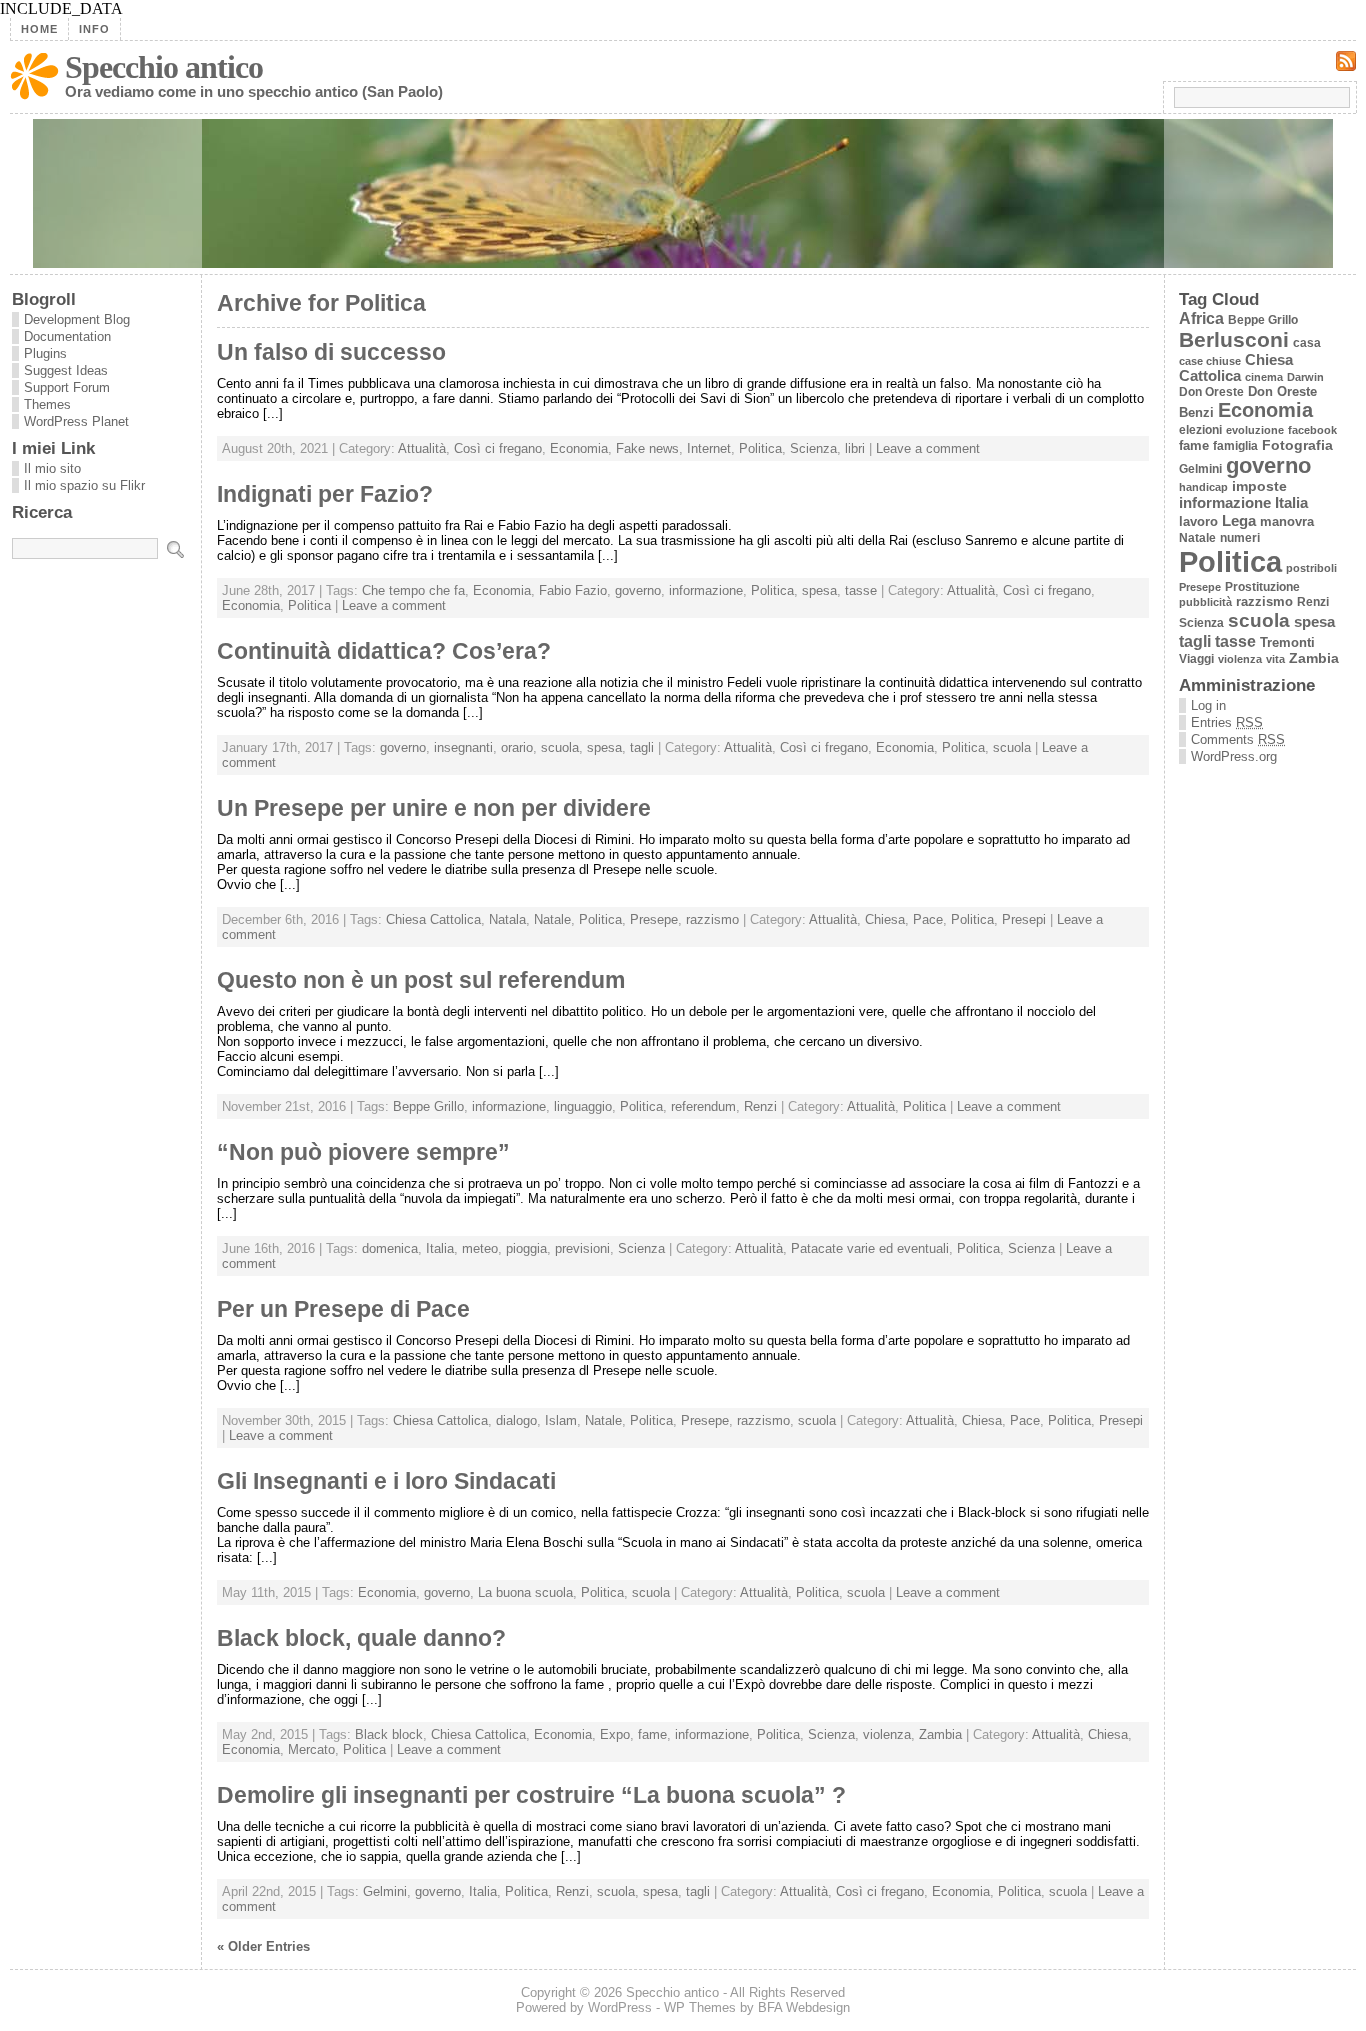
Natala (507, 919)
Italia (440, 1248)
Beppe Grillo (428, 1106)
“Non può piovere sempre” (363, 1152)
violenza (887, 1734)
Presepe (654, 919)
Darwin (1305, 377)
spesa (819, 590)
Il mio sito (52, 468)
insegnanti (463, 747)
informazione (706, 590)
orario (517, 747)
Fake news (647, 448)
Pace (928, 919)
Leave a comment (928, 448)
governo (638, 590)
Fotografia (1297, 445)
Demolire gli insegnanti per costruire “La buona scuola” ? (531, 1795)
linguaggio (583, 1106)
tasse (861, 590)
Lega (1239, 520)
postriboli (1311, 568)
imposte (1259, 486)
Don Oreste (1211, 392)
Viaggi (1196, 659)
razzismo (712, 919)
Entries (1227, 722)
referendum (703, 1106)
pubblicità (1205, 602)
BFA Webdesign (804, 2007)
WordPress (620, 2007)
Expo (615, 1734)
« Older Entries (263, 1946)
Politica (760, 448)
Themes (47, 404)
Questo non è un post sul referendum (421, 980)
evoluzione (1255, 430)
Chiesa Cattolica (433, 919)
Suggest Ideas (66, 370)
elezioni (1200, 430)
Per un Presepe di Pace (343, 1309)
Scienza (813, 448)
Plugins (45, 353)
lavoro (1198, 521)
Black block (389, 1734)
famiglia (1235, 445)
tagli (642, 747)
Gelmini (385, 1891)
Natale (552, 919)
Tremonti (1287, 642)
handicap (1203, 487)
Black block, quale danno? (361, 1638)
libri (855, 448)
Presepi (1024, 919)
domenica (390, 1248)
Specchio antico (164, 67)
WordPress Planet (76, 421)
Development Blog (77, 319)
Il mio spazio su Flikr (84, 485)
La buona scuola (525, 1592)
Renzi (760, 1106)
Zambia (940, 1734)
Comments (1238, 739)
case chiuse (1210, 361)
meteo (480, 1248)
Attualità (422, 448)
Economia (579, 448)
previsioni (582, 1248)
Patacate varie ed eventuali (870, 1248)
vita (1275, 659)
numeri (1240, 538)
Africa (1201, 318)
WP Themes (700, 2007)
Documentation (67, 336)
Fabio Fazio (573, 590)
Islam (561, 1420)
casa (1307, 342)
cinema (1264, 377)
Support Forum (67, 387)
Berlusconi (1234, 339)
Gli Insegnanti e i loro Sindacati (386, 1481)
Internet (709, 448)
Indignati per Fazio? (325, 494)
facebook (1312, 430)
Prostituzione (1262, 586)
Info (94, 29)
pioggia (526, 1248)
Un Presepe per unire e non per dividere (434, 808)
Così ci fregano (498, 448)
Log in (1208, 705)
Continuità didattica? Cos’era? (384, 651)
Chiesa (885, 919)
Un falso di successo (331, 352)
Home (39, 29)
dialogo (516, 1420)
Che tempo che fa (413, 590)
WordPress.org (1234, 756)
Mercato (311, 1749)
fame (652, 1734)
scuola (560, 747)
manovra (1287, 521)
